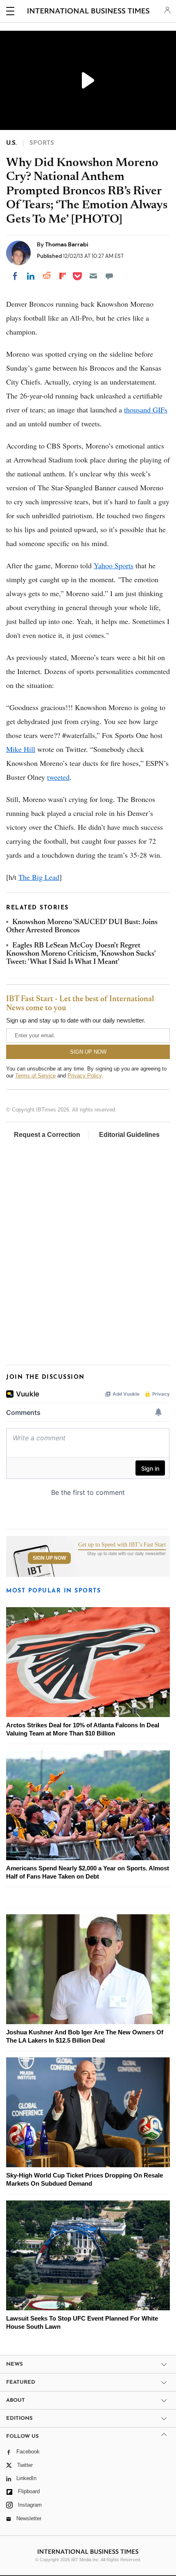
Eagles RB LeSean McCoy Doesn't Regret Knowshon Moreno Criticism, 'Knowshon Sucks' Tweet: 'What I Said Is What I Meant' (81, 954)
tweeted (58, 777)
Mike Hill (21, 749)
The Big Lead (39, 877)
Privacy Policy (85, 1076)
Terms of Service (35, 1076)
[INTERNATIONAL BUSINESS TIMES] (89, 12)
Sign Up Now (49, 1558)
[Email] (93, 276)
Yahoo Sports (114, 565)
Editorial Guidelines (129, 1135)
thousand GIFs (146, 410)
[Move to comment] (109, 276)
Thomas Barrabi (67, 244)
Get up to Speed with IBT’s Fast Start (122, 1545)
